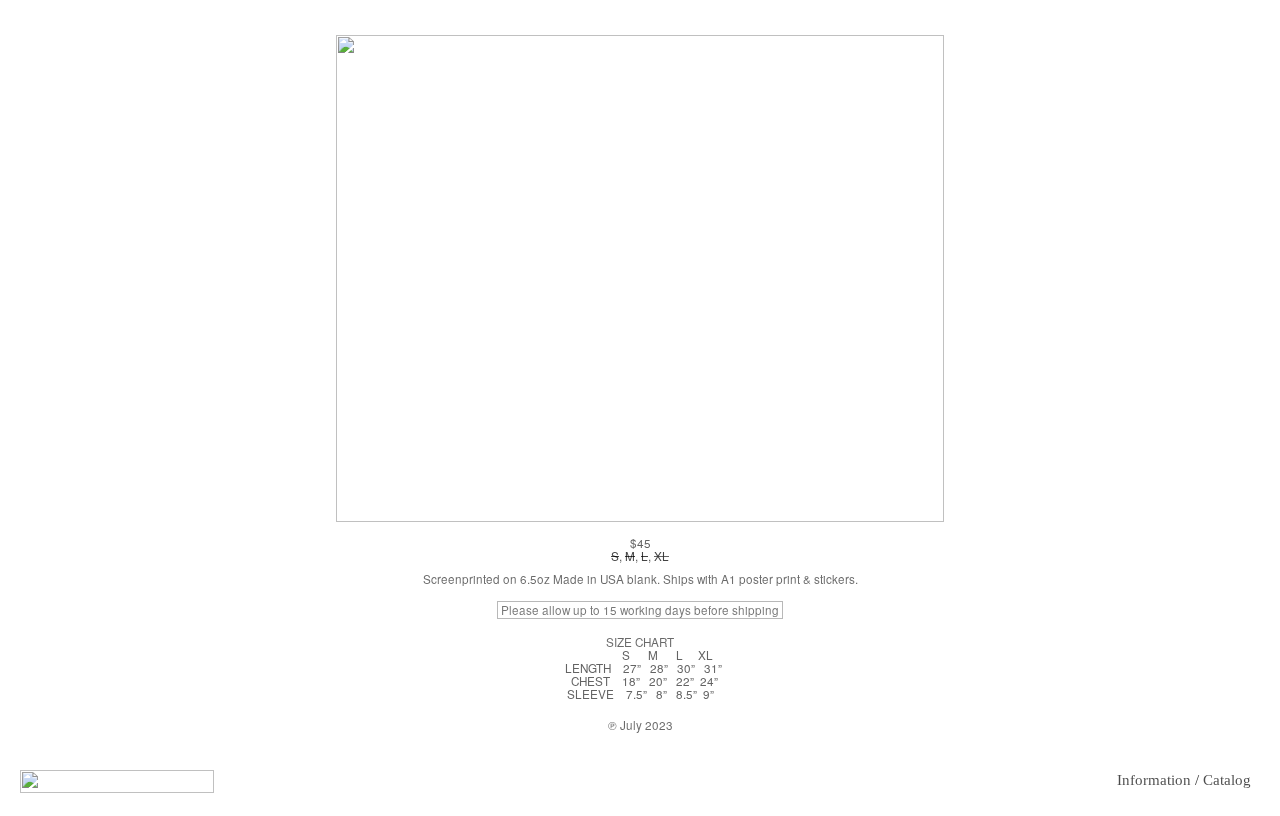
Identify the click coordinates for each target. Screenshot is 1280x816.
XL (661, 556)
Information (1154, 780)
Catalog (1227, 780)
